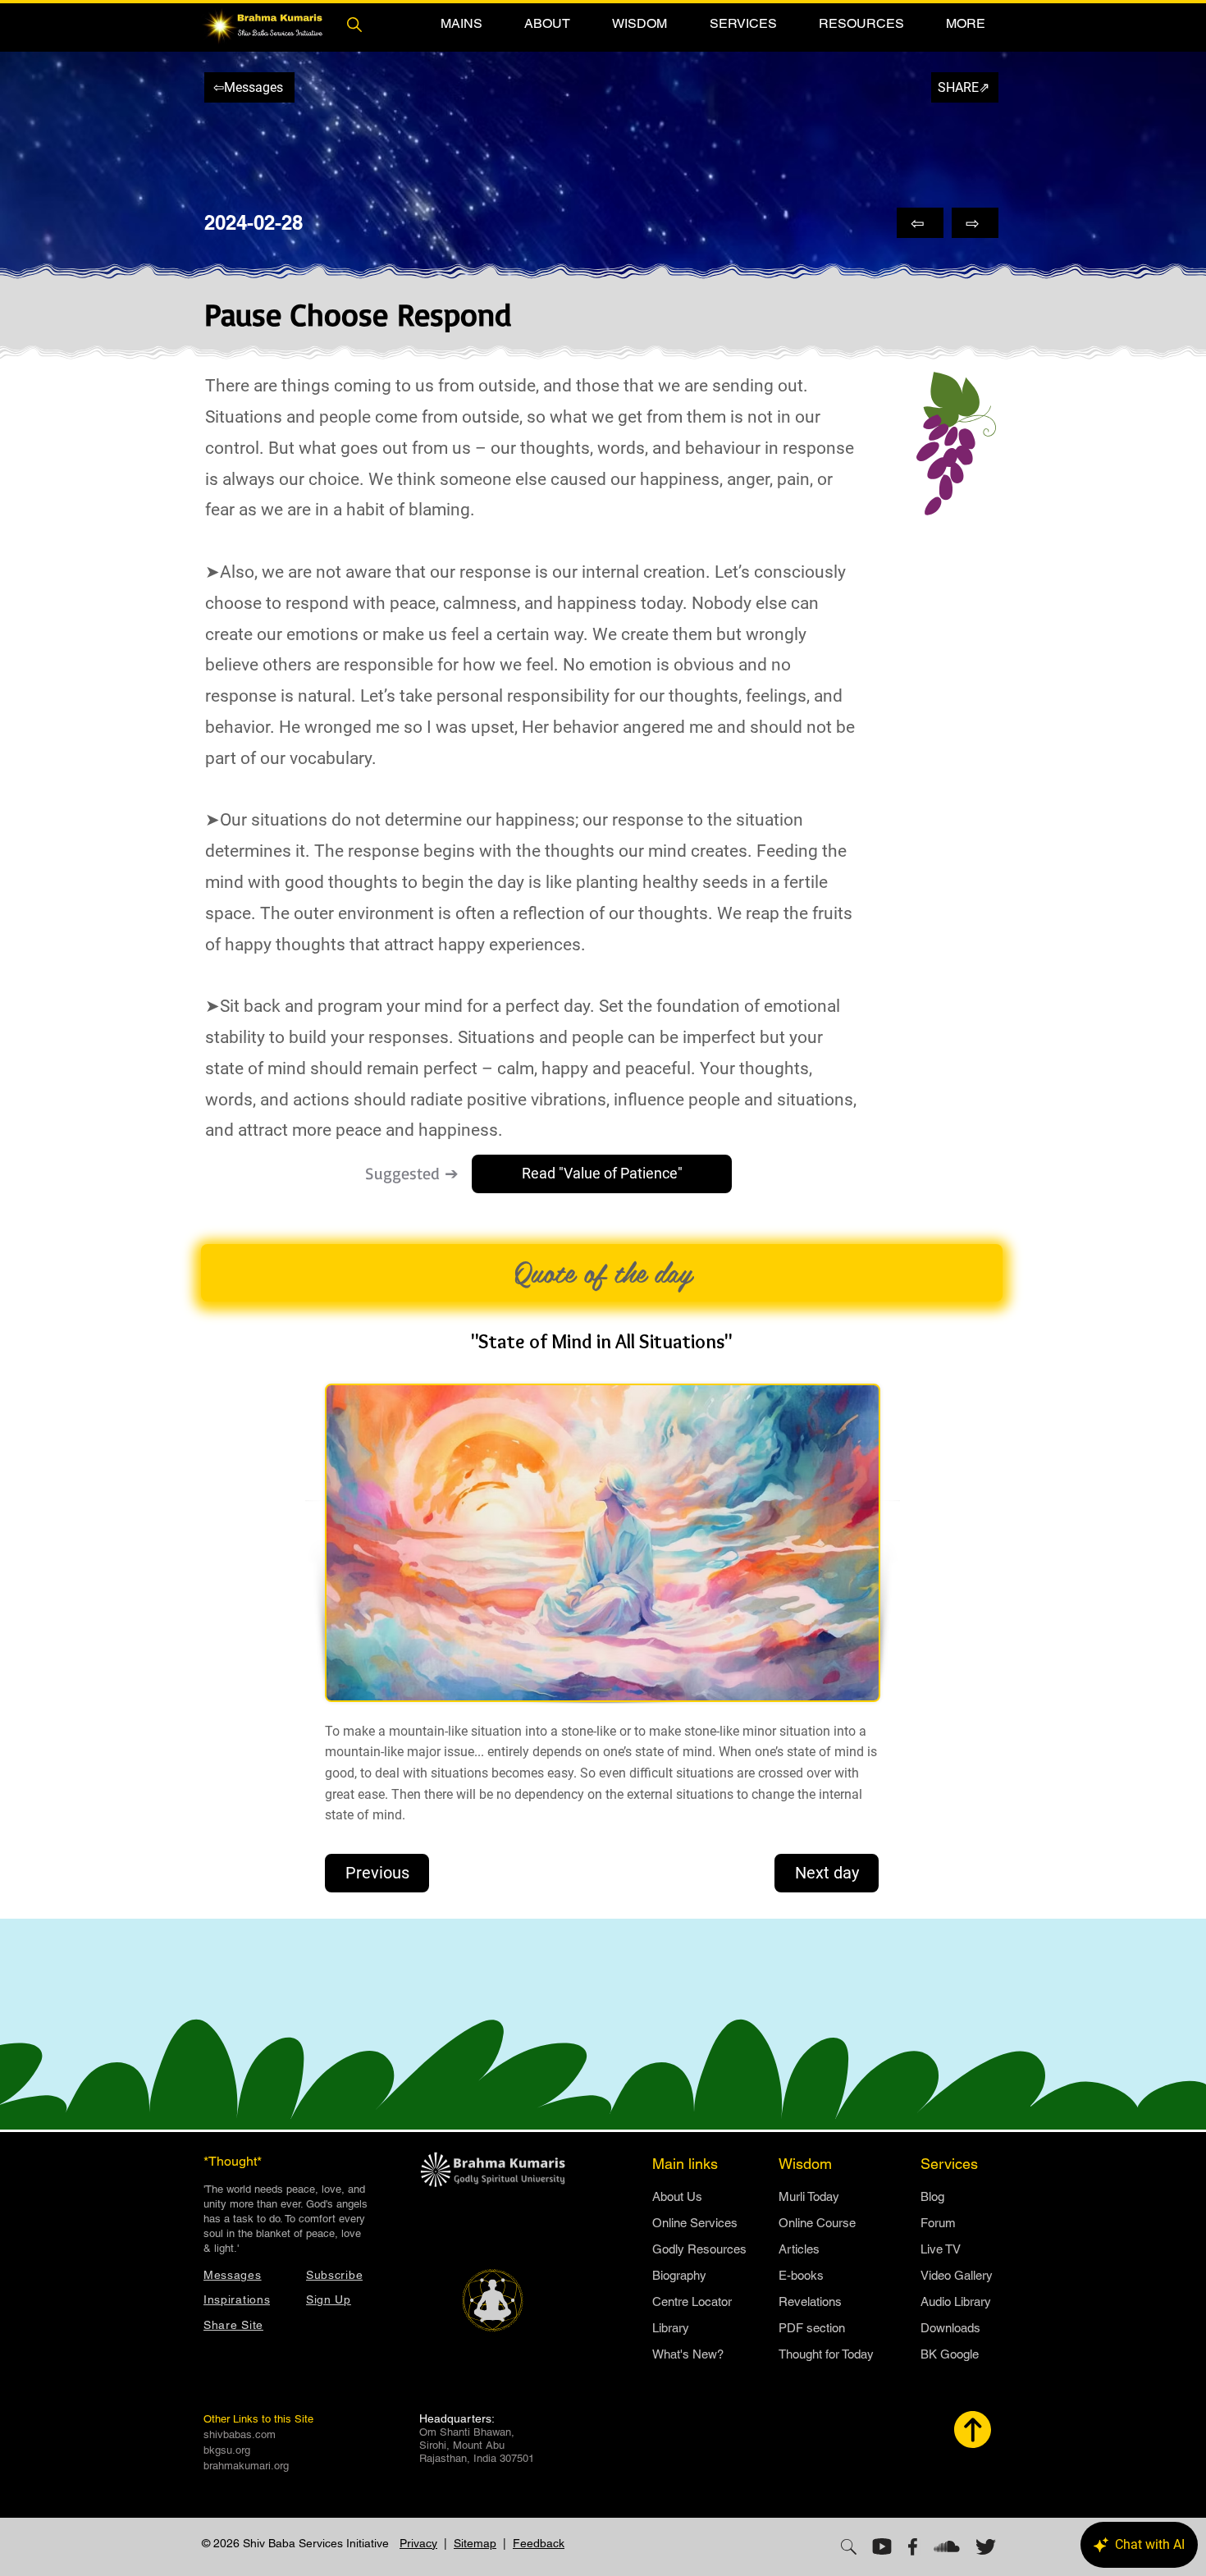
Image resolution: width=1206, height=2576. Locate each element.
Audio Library (956, 2301)
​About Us (677, 2196)
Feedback (539, 2543)
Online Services (695, 2223)
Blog (932, 2196)
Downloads (950, 2328)
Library (671, 2328)
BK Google (950, 2354)
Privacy (418, 2543)
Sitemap (475, 2543)
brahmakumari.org (246, 2466)
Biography (679, 2275)
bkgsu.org (227, 2450)
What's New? (688, 2354)
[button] (461, 23)
